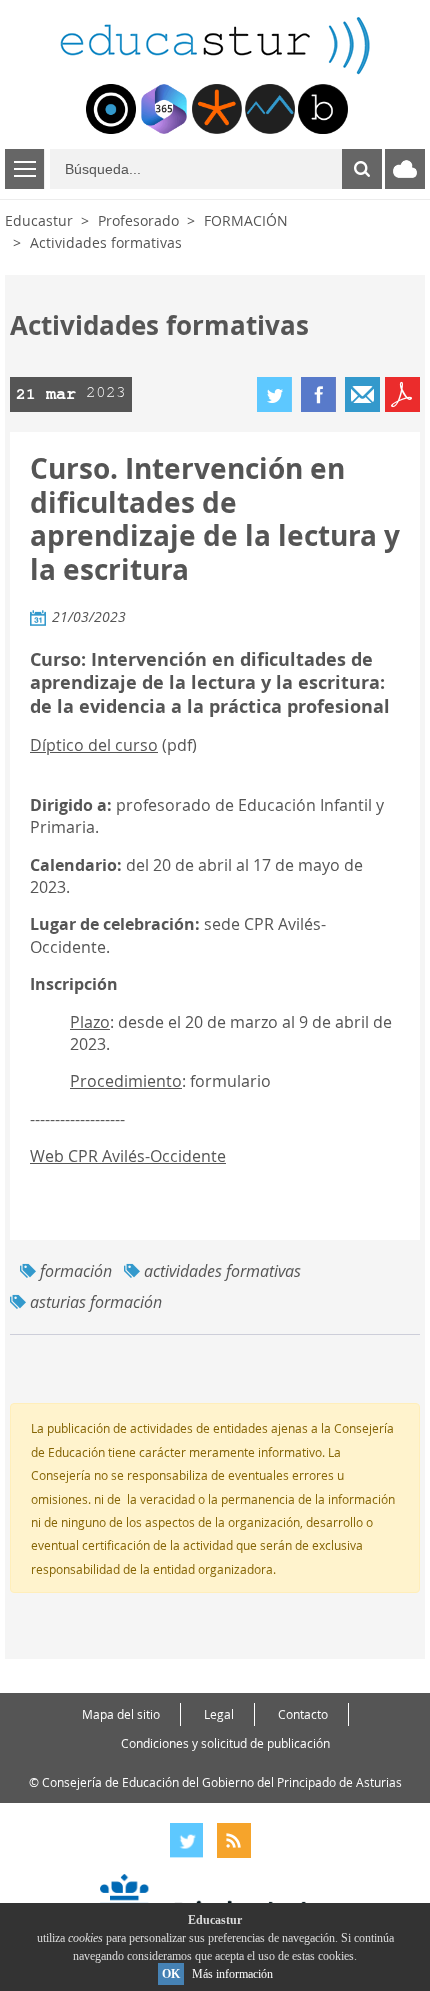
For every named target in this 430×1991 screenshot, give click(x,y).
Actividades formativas (106, 242)
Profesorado (138, 220)
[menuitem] (111, 109)
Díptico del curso (94, 745)
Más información (232, 1974)
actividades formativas (222, 1271)
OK (171, 1974)
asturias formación (96, 1302)
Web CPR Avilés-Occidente (128, 1156)
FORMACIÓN (246, 220)
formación (76, 1271)
